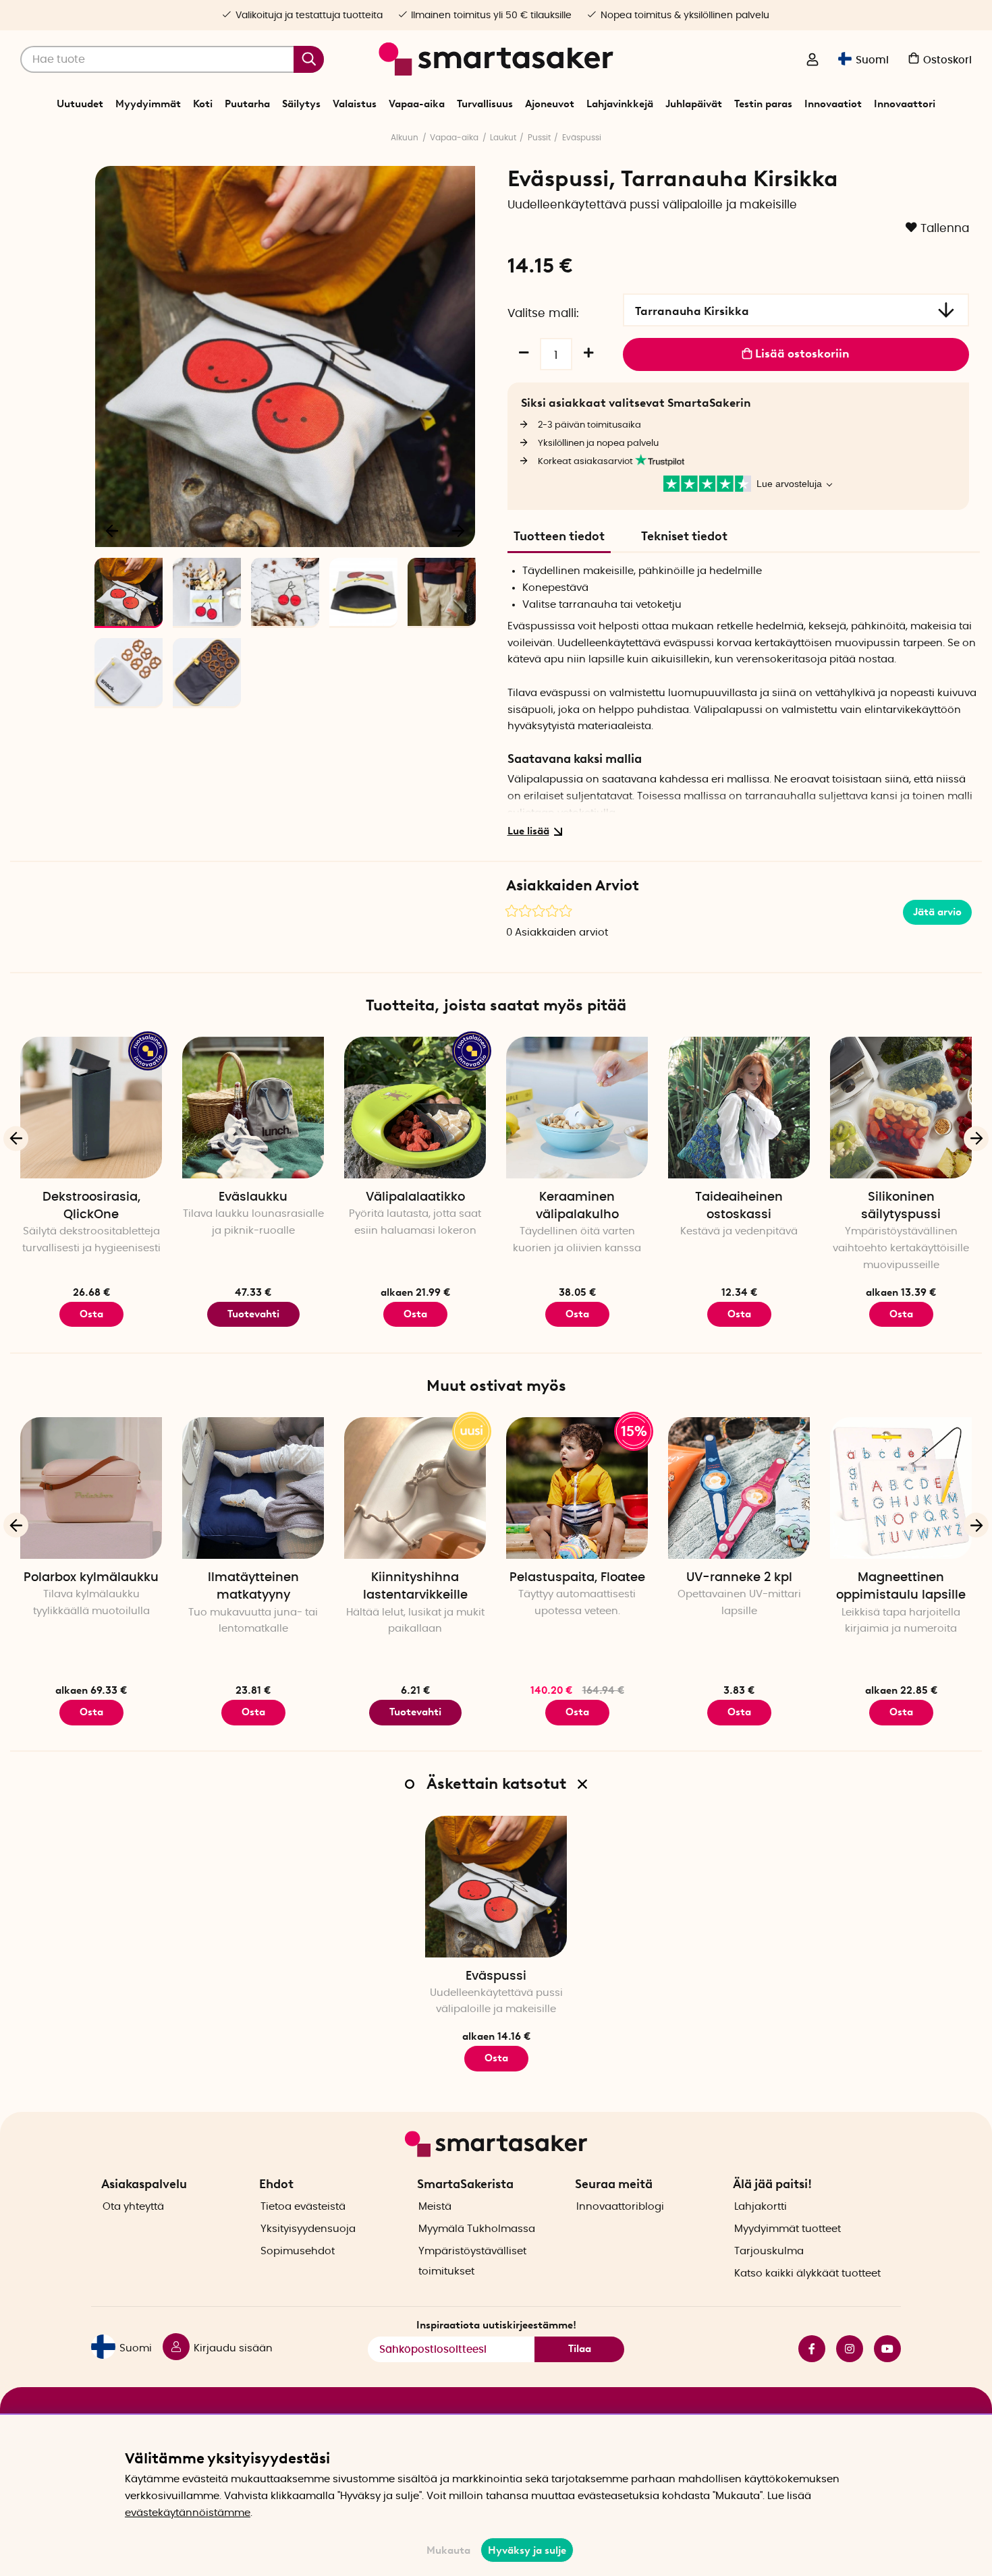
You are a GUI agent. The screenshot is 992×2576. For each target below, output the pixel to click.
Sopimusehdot (298, 2251)
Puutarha (247, 104)
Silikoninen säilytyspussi (901, 1206)
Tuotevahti (253, 1314)
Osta (91, 1314)
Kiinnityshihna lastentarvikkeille (415, 1586)
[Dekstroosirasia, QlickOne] (91, 1108)
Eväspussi (582, 138)
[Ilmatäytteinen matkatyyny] (253, 1488)
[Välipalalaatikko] (415, 1108)
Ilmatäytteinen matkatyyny (253, 1586)
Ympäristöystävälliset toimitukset (472, 2261)
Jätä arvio (937, 912)
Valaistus (355, 104)
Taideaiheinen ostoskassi (739, 1206)
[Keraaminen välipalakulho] (577, 1108)
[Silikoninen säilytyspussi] (901, 1108)
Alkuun (405, 138)
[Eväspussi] (496, 1887)
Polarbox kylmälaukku (91, 1578)
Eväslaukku (253, 1197)
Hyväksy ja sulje (527, 2550)
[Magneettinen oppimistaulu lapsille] (901, 1488)
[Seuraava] (458, 530)
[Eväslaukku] (253, 1108)
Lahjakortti (761, 2207)
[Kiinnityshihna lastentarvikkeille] (415, 1488)
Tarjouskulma (769, 2251)
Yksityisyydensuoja (308, 2229)
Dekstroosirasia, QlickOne (91, 1206)
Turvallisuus (485, 104)
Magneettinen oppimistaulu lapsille (901, 1586)
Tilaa (580, 2349)
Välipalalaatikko (415, 1197)
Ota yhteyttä (133, 2207)
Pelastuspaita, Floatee (577, 1578)
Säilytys (301, 104)
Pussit (539, 138)
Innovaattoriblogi (620, 2207)
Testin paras (763, 104)
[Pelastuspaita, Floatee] (577, 1488)
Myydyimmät (148, 104)
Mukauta (448, 2550)
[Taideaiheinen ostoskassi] (739, 1108)
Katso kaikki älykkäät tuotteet (807, 2273)
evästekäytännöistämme (188, 2513)
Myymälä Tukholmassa (477, 2229)
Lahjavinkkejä (620, 104)
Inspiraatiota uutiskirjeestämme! (496, 2325)
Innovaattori (905, 104)
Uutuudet (80, 104)
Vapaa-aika (417, 104)
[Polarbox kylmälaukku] (91, 1488)
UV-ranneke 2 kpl (739, 1578)
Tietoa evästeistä (303, 2207)
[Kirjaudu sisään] (812, 61)
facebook (806, 2349)
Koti (203, 104)
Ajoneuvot (550, 104)
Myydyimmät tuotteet (788, 2229)
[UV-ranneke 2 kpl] (739, 1488)
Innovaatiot (833, 104)
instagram (844, 2349)
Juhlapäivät (694, 104)
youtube (882, 2349)
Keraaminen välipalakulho (577, 1206)
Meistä (435, 2207)
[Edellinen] (113, 530)
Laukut (503, 138)
